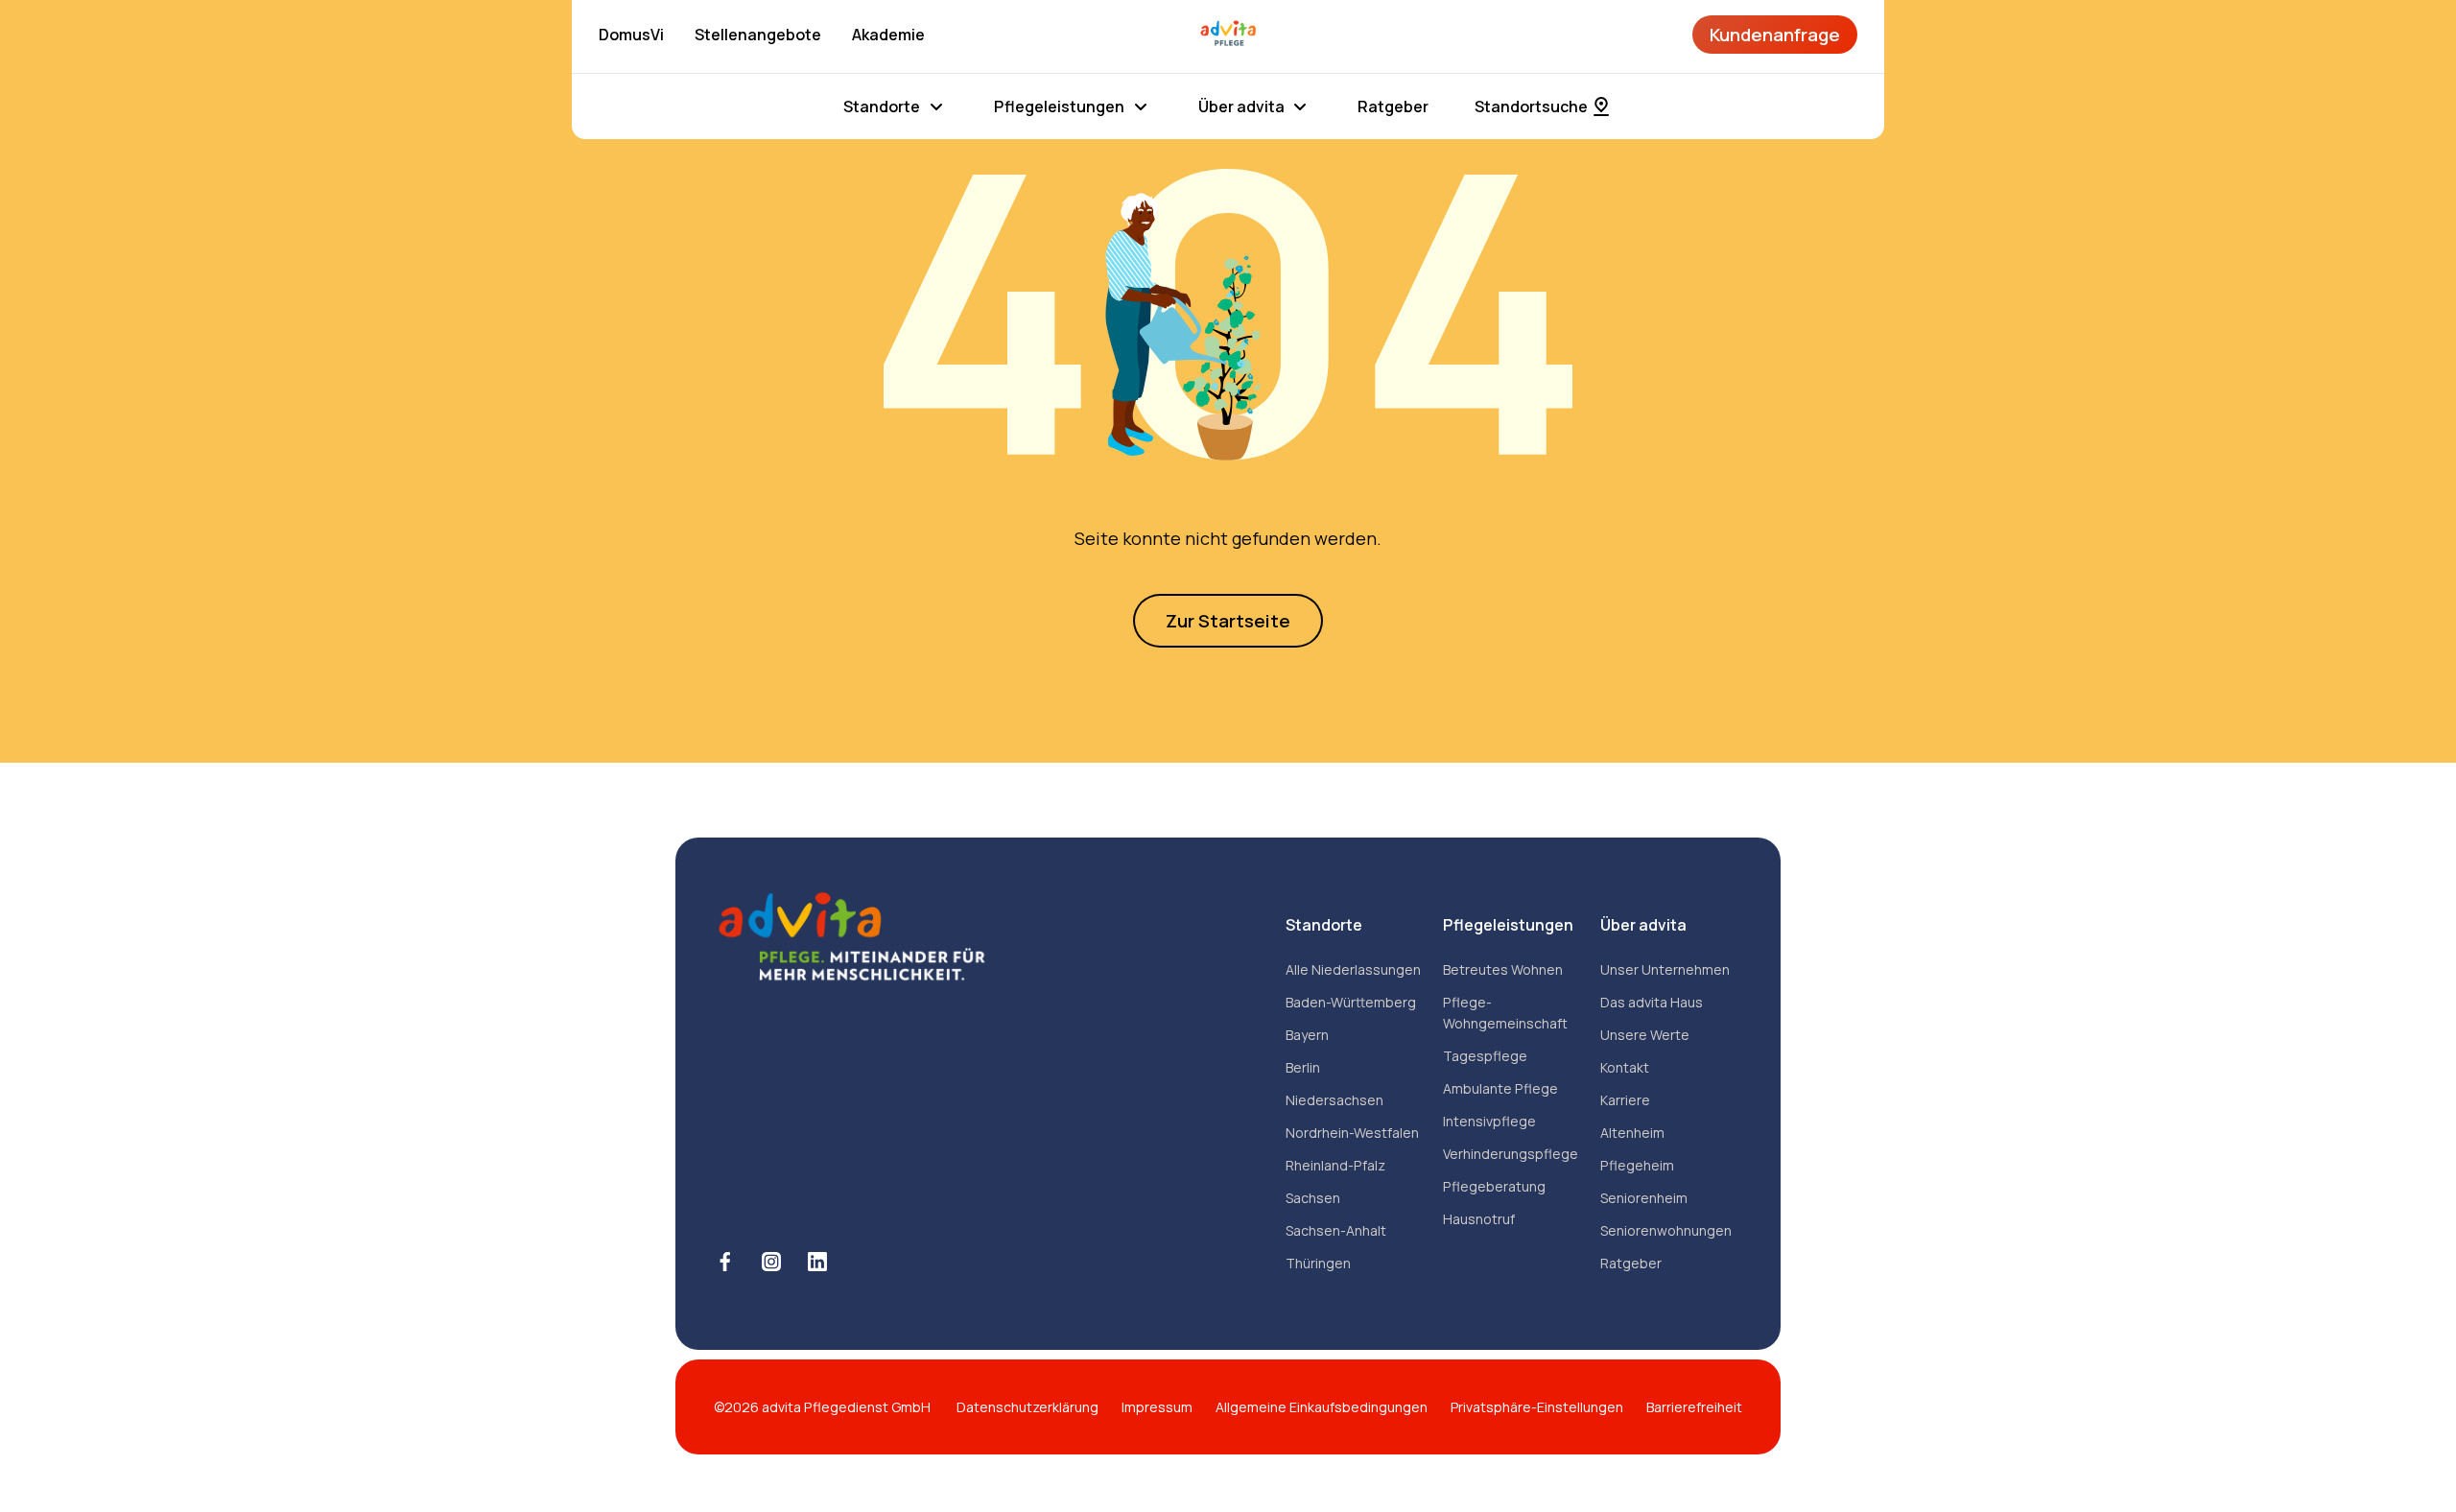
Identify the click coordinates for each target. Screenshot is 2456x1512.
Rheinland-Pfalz (1335, 1165)
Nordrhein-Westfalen (1352, 1133)
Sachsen (1313, 1198)
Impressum (1157, 1407)
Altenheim (1632, 1133)
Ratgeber (1393, 106)
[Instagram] (771, 1262)
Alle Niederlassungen (1353, 969)
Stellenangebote (758, 35)
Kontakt (1625, 1067)
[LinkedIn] (817, 1262)
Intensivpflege (1489, 1121)
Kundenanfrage (1775, 35)
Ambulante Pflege (1500, 1088)
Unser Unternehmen (1665, 969)
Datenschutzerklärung (1027, 1407)
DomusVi (631, 35)
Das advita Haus (1652, 1002)
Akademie (888, 35)
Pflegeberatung (1494, 1186)
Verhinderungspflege (1511, 1154)
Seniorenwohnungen (1666, 1230)
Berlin (1303, 1067)
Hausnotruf (1479, 1219)
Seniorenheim (1644, 1198)
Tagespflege (1485, 1056)
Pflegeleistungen (1059, 106)
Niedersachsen (1334, 1100)
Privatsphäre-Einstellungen (1537, 1407)
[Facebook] (725, 1262)
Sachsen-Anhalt (1336, 1230)
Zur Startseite (1228, 621)
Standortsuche (1531, 106)
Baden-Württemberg (1351, 1002)
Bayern (1307, 1035)
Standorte (882, 106)
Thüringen (1318, 1263)
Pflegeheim (1637, 1165)
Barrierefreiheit (1694, 1407)
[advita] (1228, 35)
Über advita (1241, 106)
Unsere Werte (1645, 1035)
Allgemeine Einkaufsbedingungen (1322, 1407)
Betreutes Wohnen (1503, 969)
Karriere (1625, 1100)
